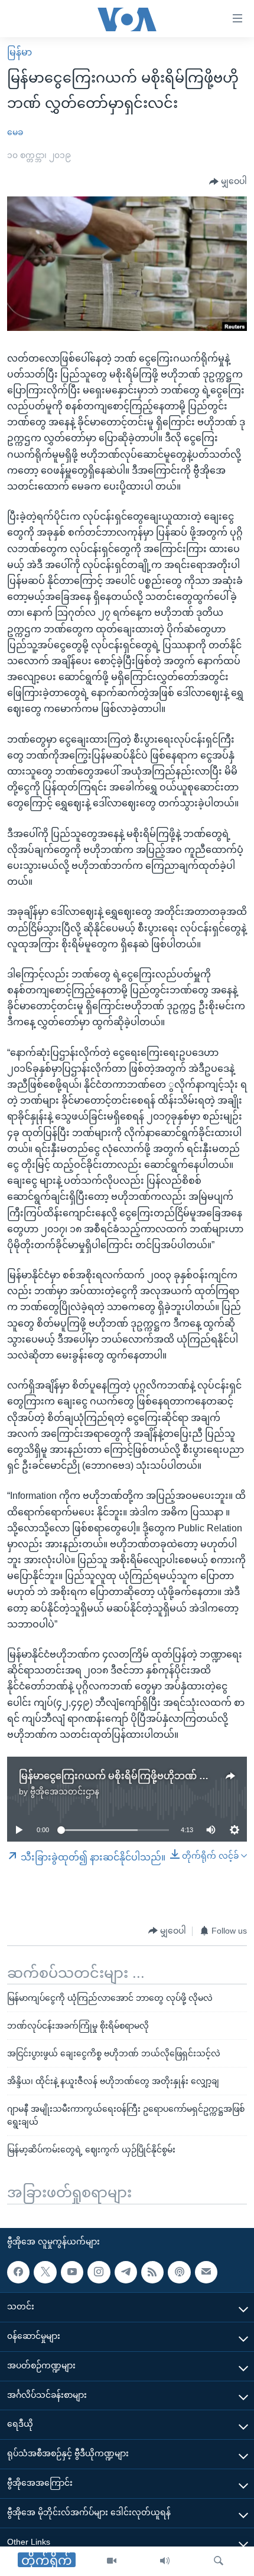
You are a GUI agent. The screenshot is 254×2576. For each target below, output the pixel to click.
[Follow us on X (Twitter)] (45, 2272)
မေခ (15, 132)
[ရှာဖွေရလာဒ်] (219, 2561)
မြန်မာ (19, 52)
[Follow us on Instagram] (99, 2272)
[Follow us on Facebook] (18, 2272)
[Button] (228, 182)
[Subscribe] (206, 2272)
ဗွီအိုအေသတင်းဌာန (65, 1791)
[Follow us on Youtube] (72, 2272)
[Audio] (165, 2561)
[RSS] (152, 2272)
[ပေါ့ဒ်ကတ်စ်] (179, 2272)
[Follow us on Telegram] (126, 2272)
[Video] (112, 2561)
